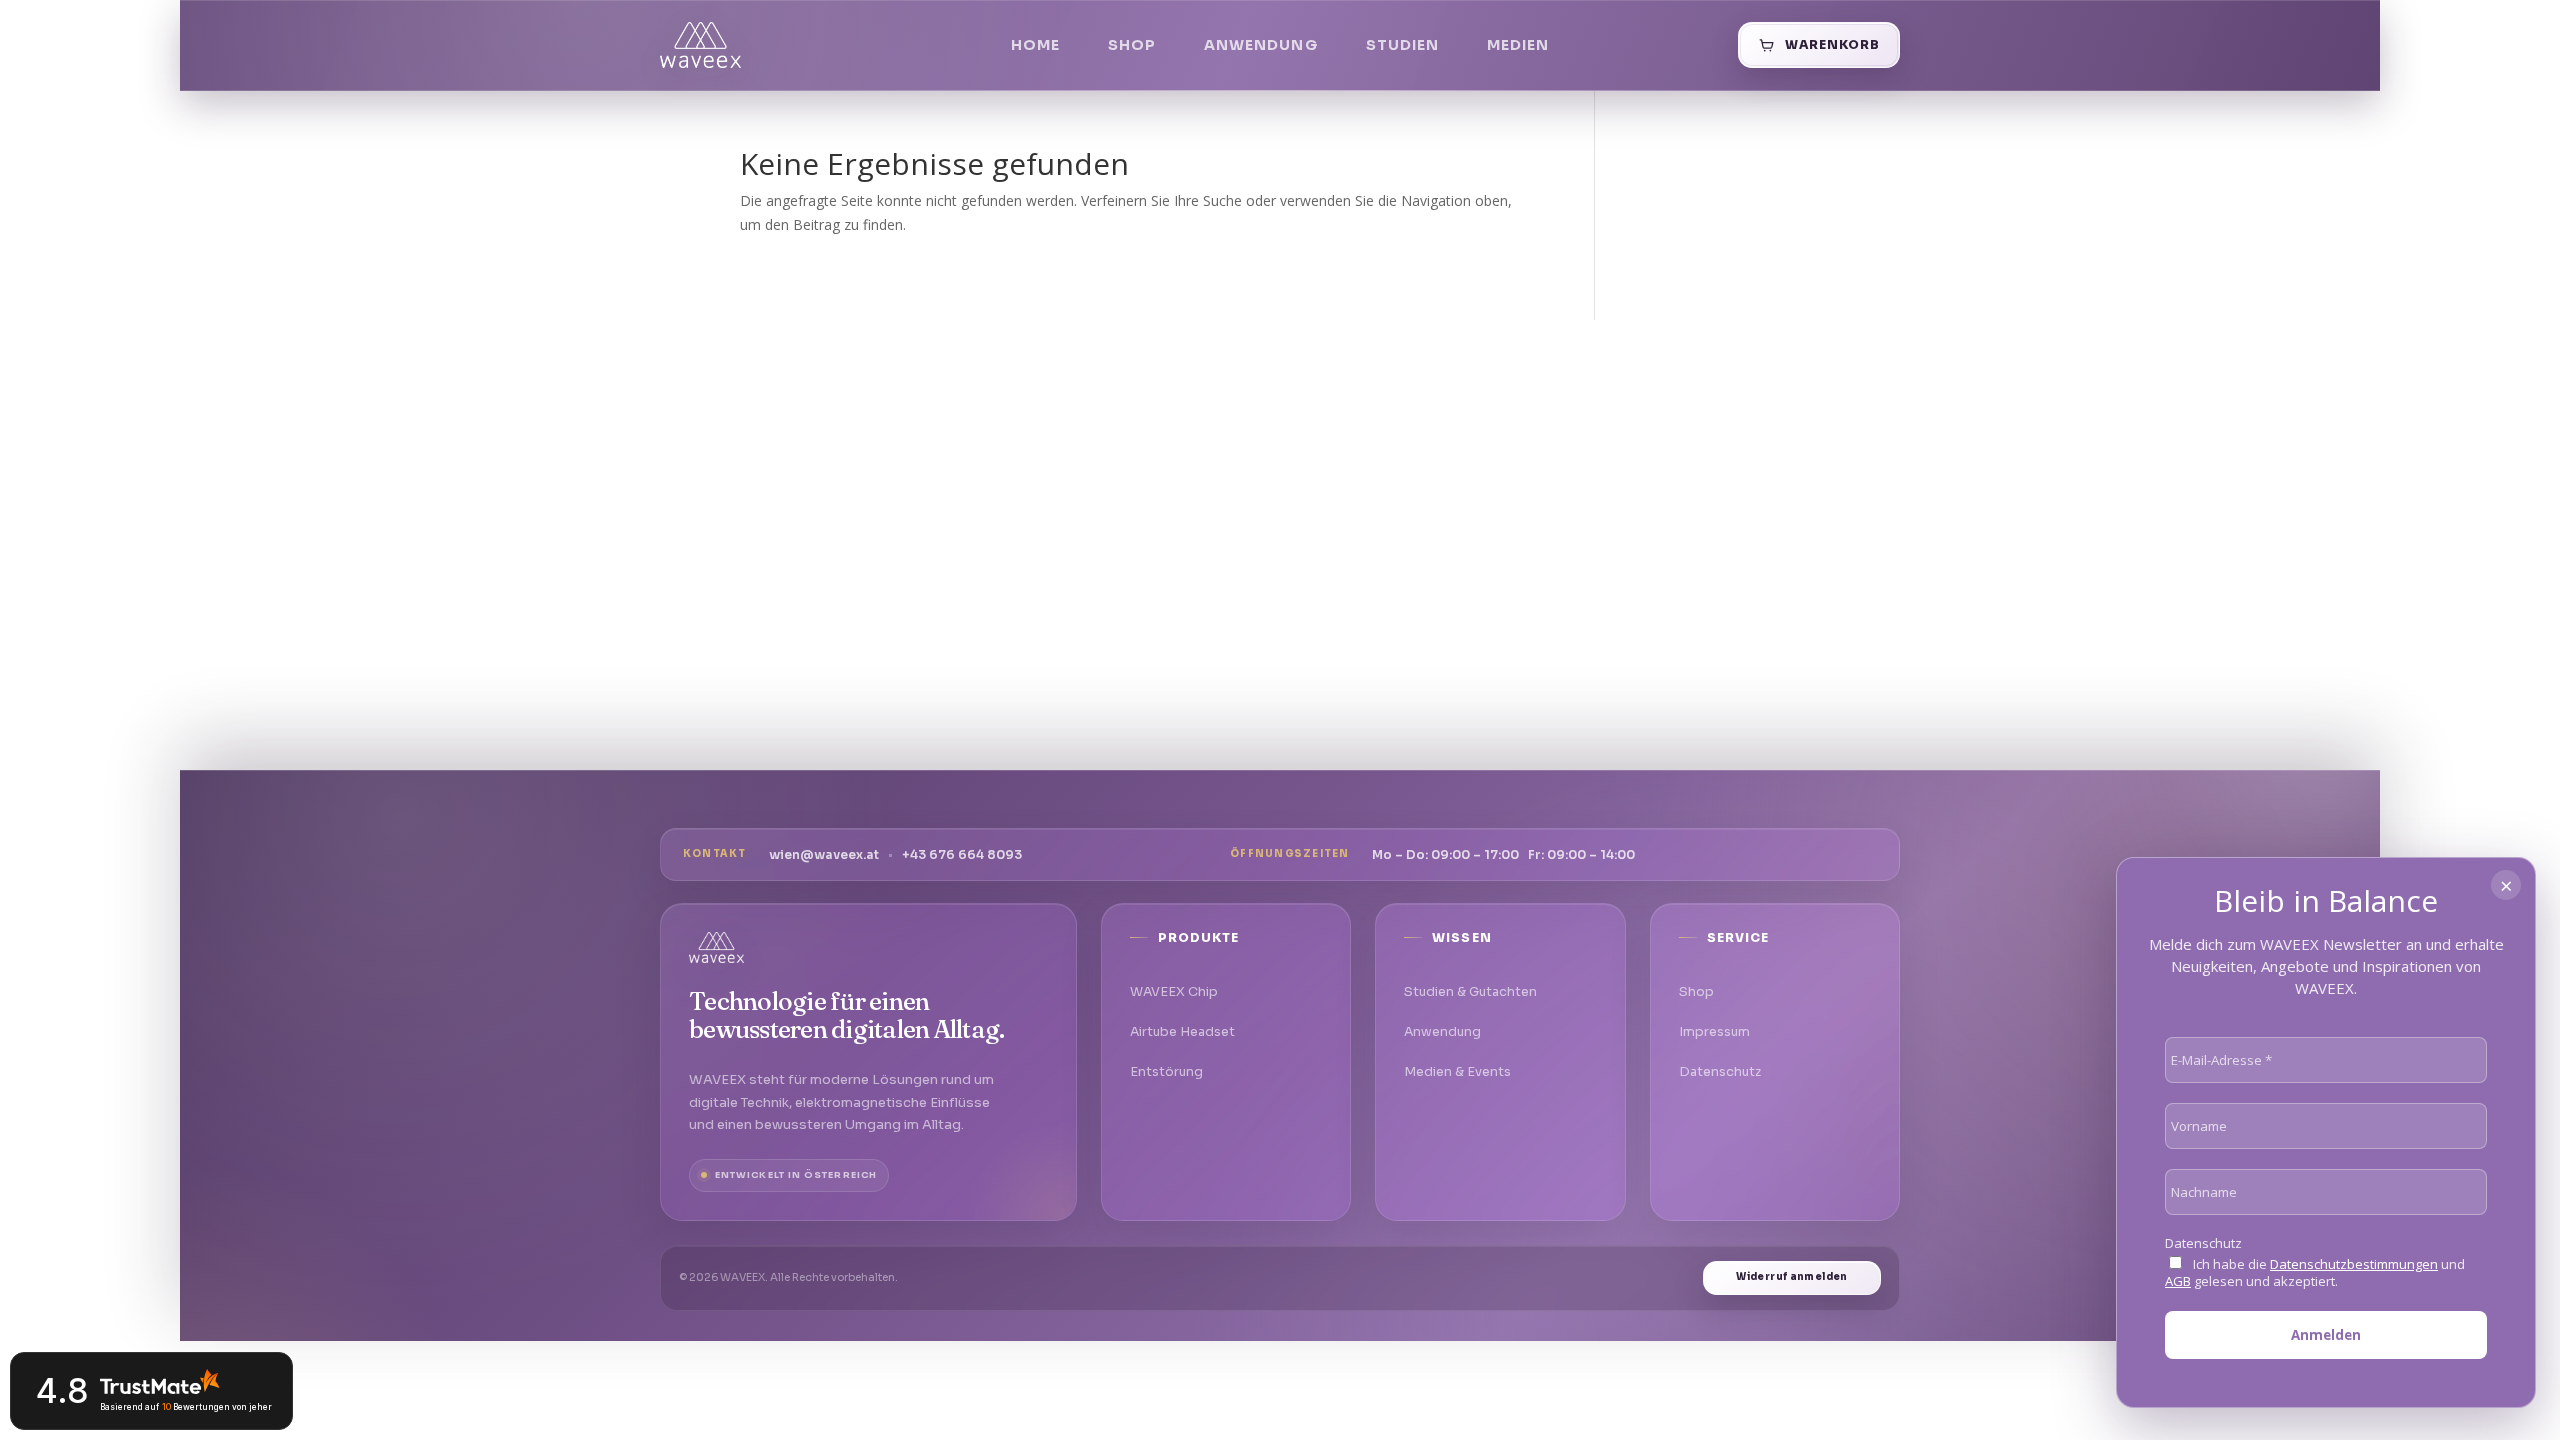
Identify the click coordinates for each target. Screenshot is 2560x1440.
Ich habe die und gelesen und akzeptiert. (2315, 1273)
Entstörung (1166, 1072)
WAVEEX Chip (1174, 992)
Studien (1402, 45)
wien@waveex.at (824, 854)
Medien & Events (1457, 1072)
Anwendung (1260, 45)
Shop (1132, 45)
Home (1035, 45)
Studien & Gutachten (1470, 992)
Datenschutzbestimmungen (2354, 1264)
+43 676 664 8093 (962, 854)
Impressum (1714, 1032)
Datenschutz (1720, 1072)
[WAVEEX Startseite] (700, 45)
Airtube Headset (1182, 1032)
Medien (1518, 45)
